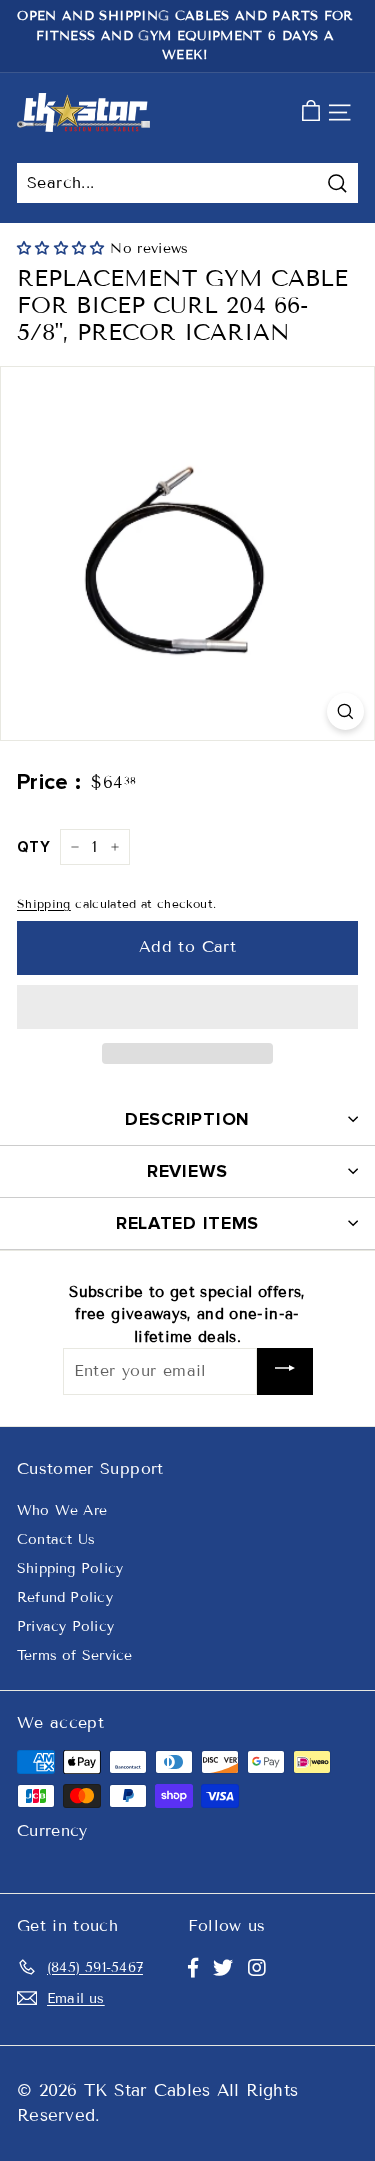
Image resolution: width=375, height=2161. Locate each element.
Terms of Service (74, 1655)
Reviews (187, 1171)
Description (187, 1119)
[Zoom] (345, 711)
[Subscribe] (285, 1371)
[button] (63, 248)
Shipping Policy (70, 1568)
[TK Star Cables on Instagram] (257, 1968)
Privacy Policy (65, 1626)
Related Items (187, 1223)
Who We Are (62, 1510)
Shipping (44, 903)
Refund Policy (65, 1597)
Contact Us (56, 1539)
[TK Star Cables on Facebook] (193, 1968)
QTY (33, 847)
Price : (49, 782)
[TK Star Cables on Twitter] (223, 1968)
